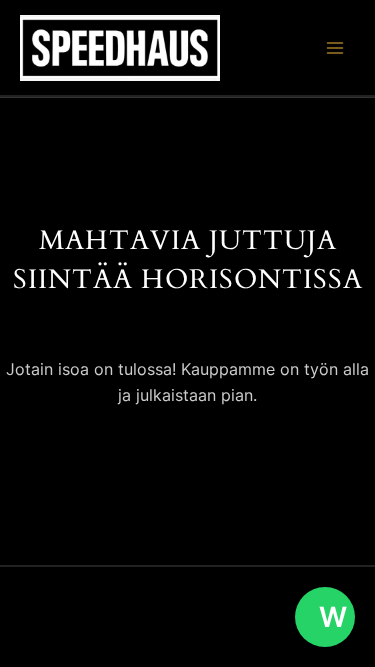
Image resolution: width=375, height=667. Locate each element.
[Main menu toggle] (335, 48)
